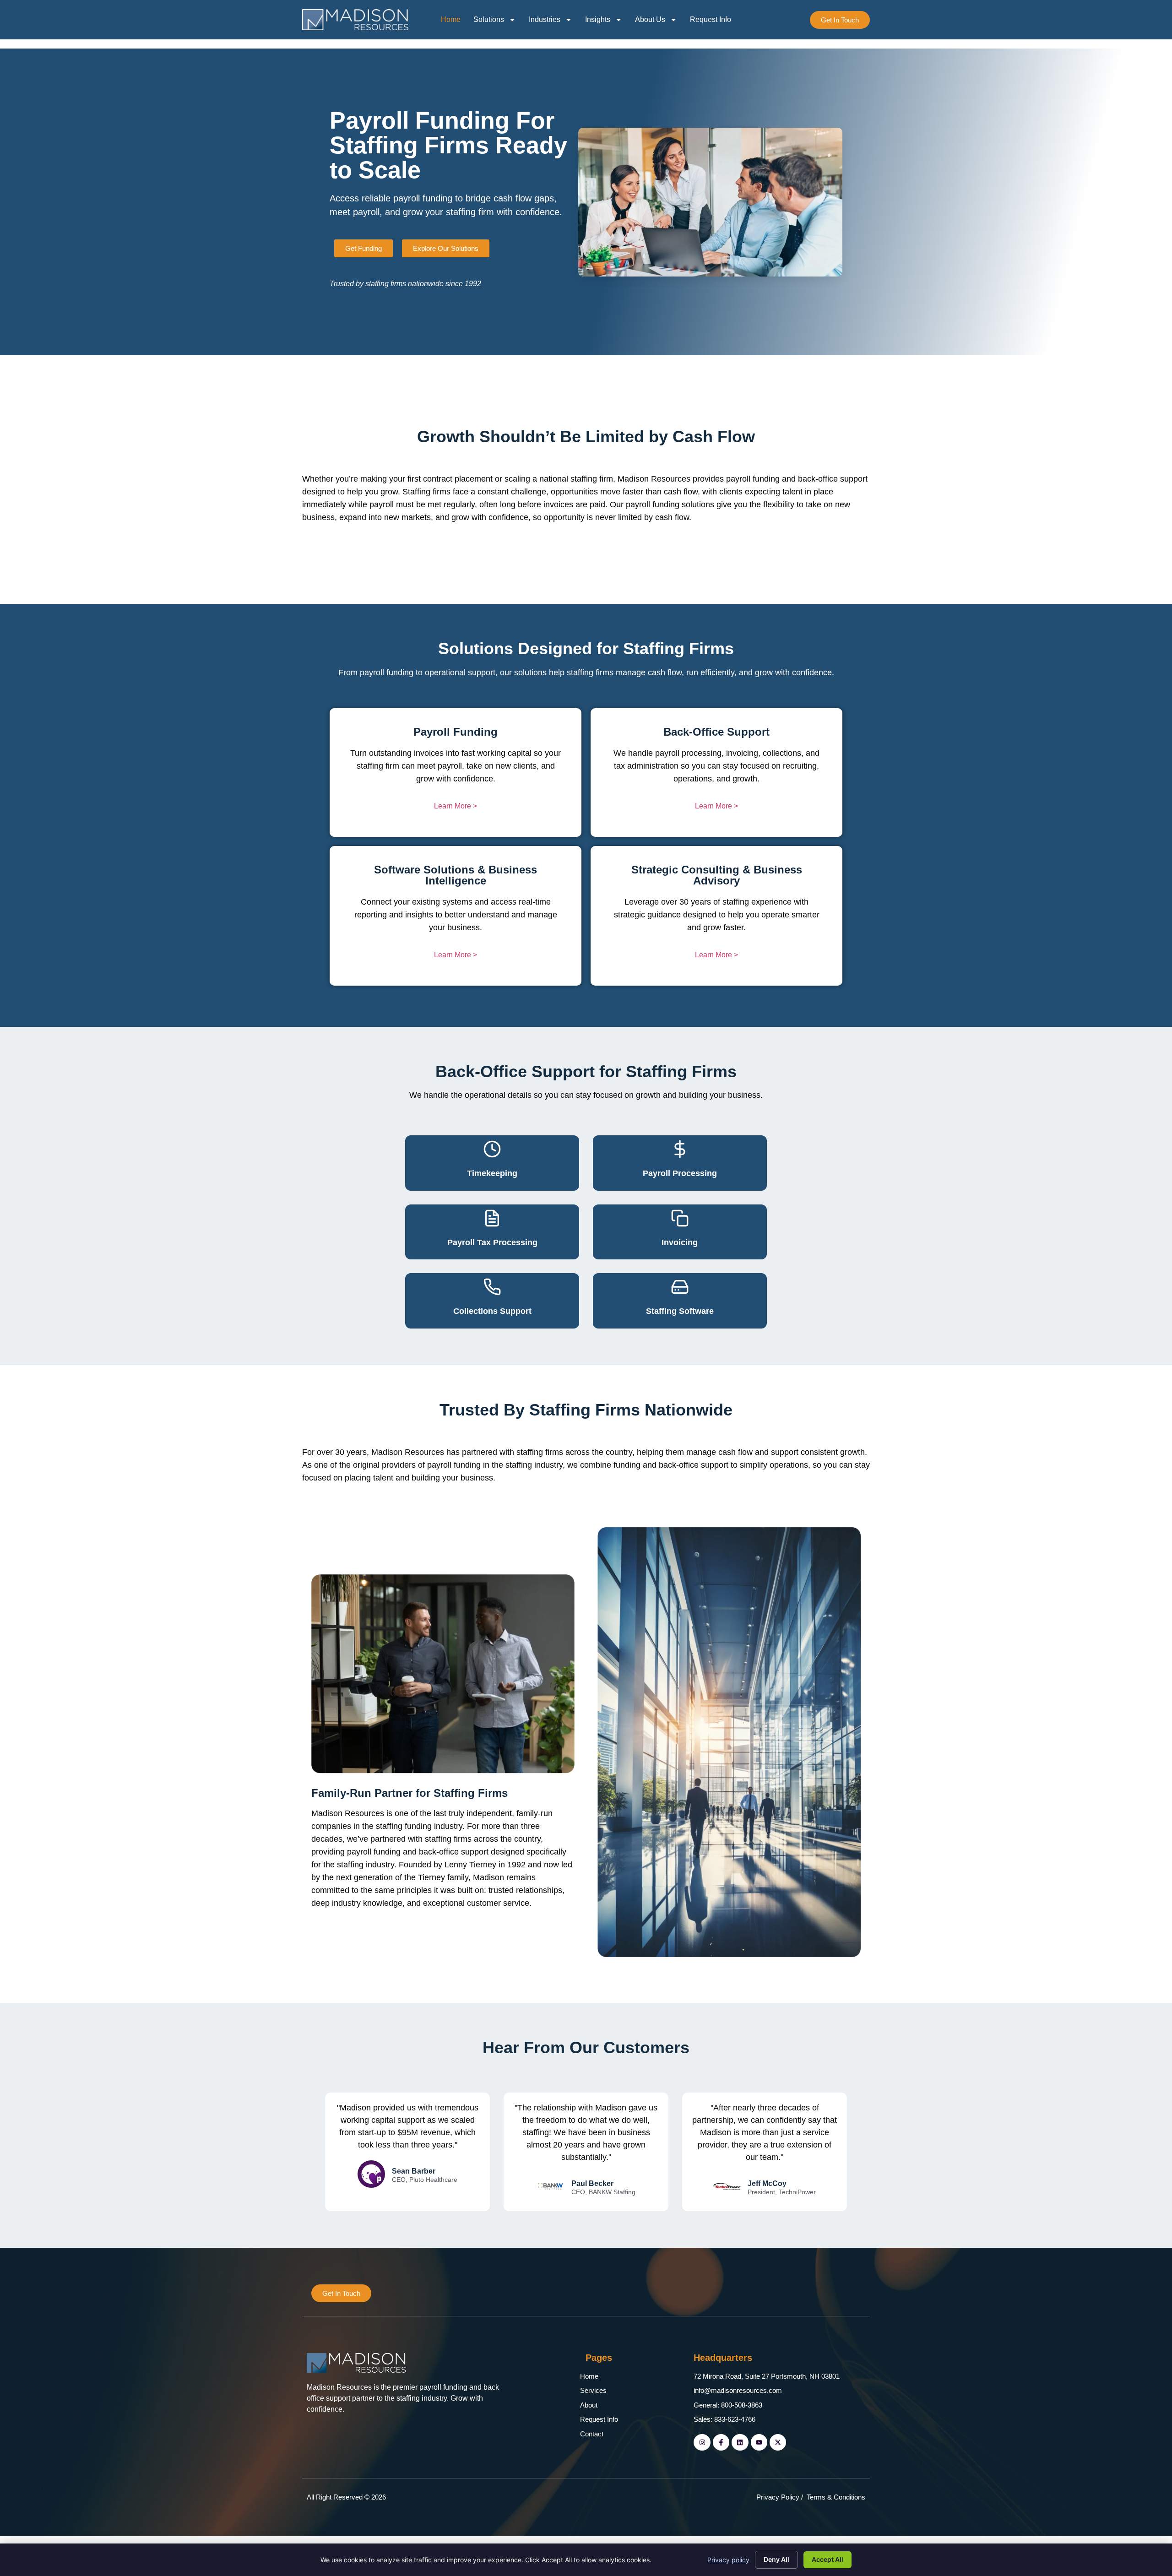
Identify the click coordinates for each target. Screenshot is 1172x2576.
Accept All (827, 2559)
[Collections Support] (492, 1287)
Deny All (776, 2559)
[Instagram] (702, 2442)
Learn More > (456, 806)
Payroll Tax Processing (492, 1242)
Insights (598, 19)
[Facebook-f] (721, 2442)
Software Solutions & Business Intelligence (456, 875)
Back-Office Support (716, 732)
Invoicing (680, 1242)
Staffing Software (680, 1311)
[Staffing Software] (680, 1287)
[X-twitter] (778, 2442)
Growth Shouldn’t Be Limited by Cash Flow (586, 437)
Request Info (711, 19)
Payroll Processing (680, 1173)
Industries (545, 19)
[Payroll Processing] (680, 1149)
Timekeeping (492, 1173)
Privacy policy (728, 2560)
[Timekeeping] (492, 1149)
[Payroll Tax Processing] (492, 1218)
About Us (650, 19)
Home (451, 19)
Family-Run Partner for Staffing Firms (410, 1793)
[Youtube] (759, 2442)
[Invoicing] (680, 1218)
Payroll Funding (456, 732)
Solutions (489, 19)
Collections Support (492, 1311)
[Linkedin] (740, 2442)
